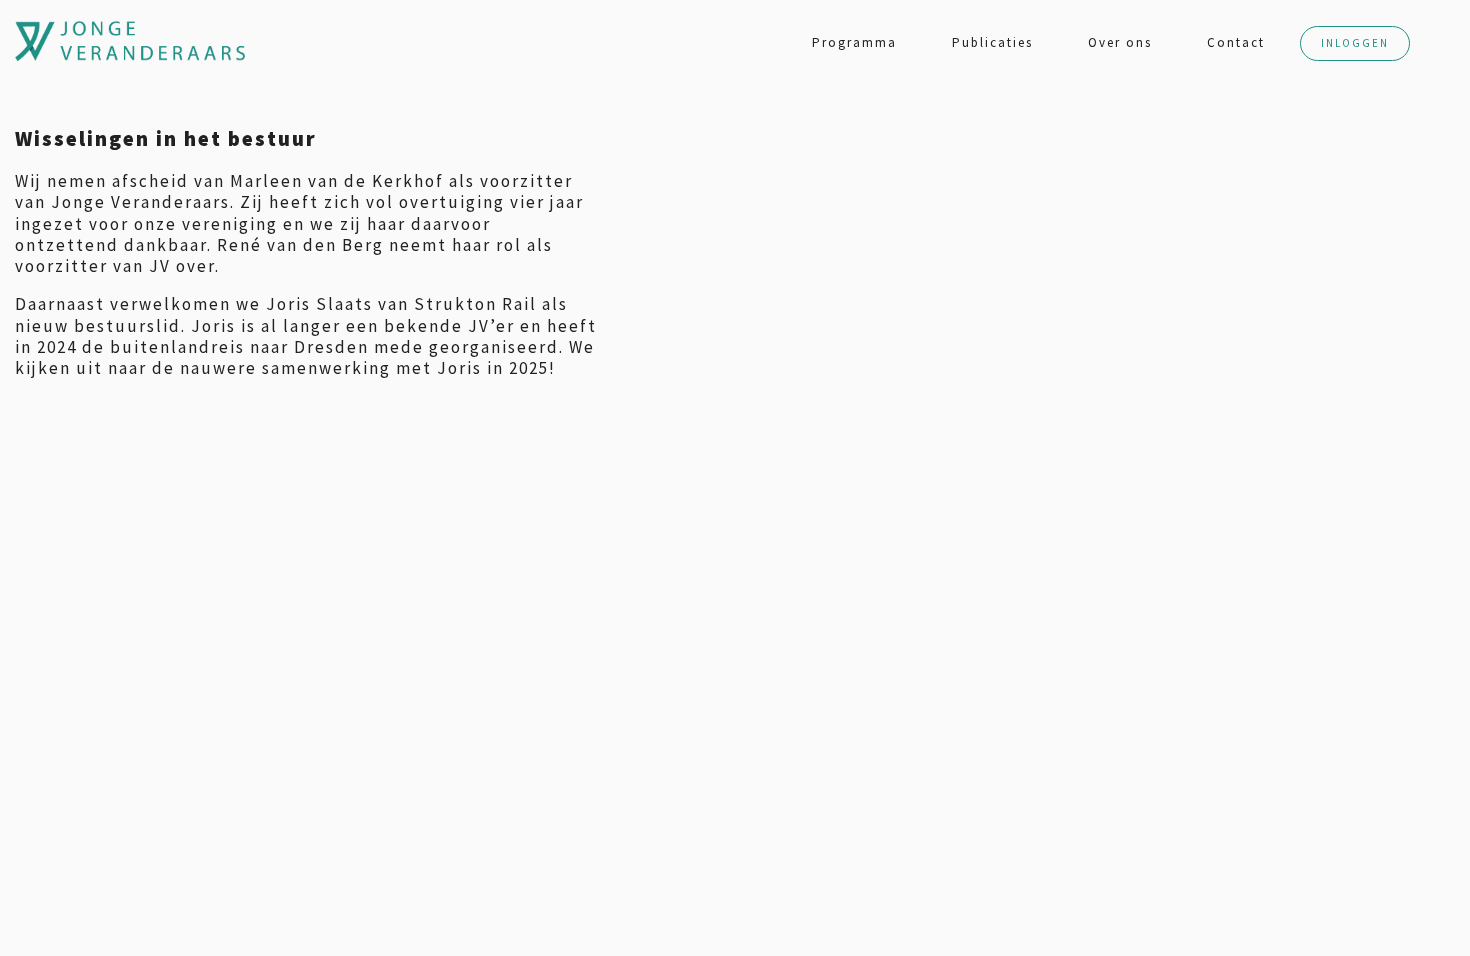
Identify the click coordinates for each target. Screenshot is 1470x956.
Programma (854, 42)
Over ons (1120, 42)
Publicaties (992, 42)
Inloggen (1355, 43)
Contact (1236, 42)
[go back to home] (34, 41)
